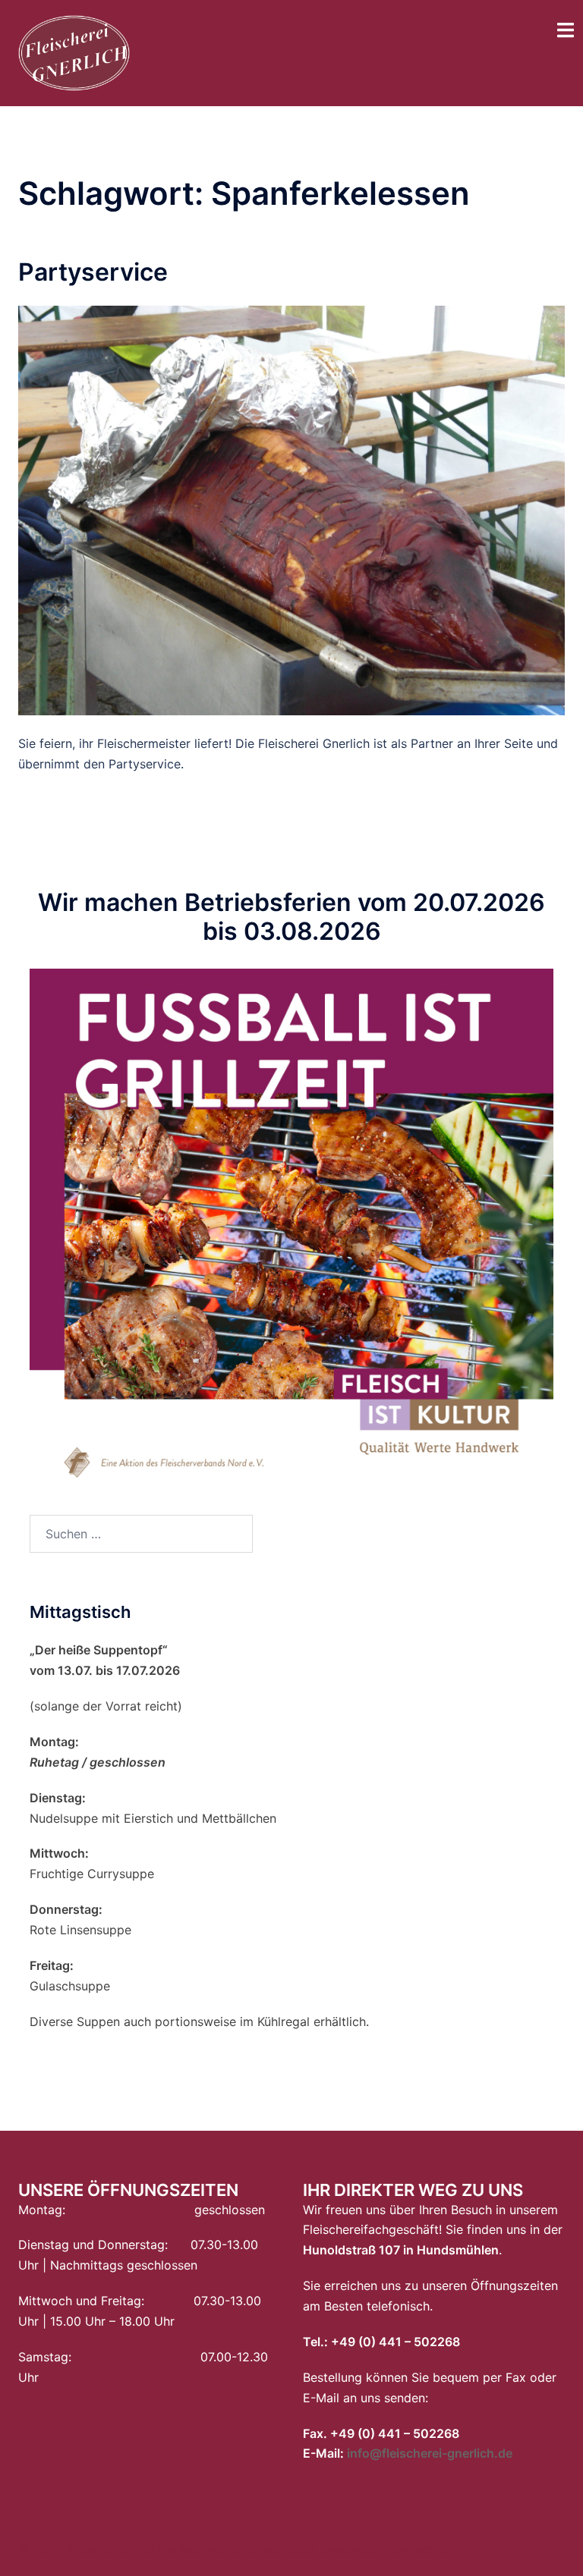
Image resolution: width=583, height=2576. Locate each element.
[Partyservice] (291, 509)
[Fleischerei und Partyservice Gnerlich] (74, 52)
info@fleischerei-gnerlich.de (430, 2453)
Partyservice (93, 272)
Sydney (433, 2549)
